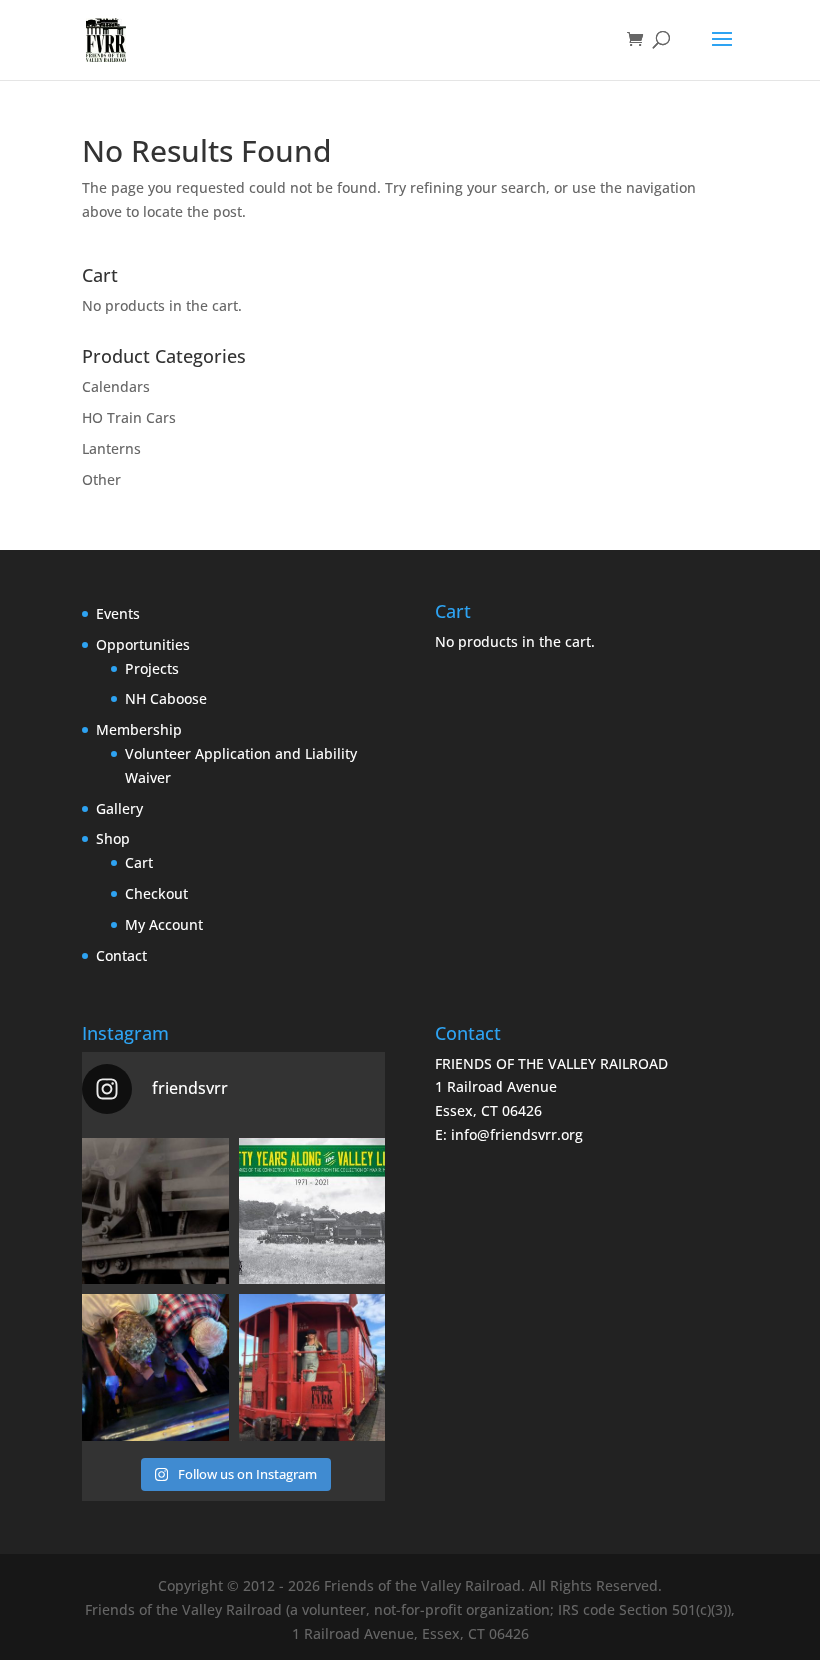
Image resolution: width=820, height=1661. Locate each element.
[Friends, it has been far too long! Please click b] (155, 1211)
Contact (121, 955)
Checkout (156, 893)
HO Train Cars (129, 417)
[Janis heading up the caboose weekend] (312, 1367)
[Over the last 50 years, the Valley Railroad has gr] (312, 1211)
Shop (113, 838)
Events (118, 613)
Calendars (116, 386)
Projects (152, 668)
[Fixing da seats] (155, 1367)
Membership (139, 729)
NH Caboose (166, 698)
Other (101, 479)
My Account (164, 924)
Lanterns (111, 448)
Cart (139, 862)
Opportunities (143, 644)
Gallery (119, 808)
